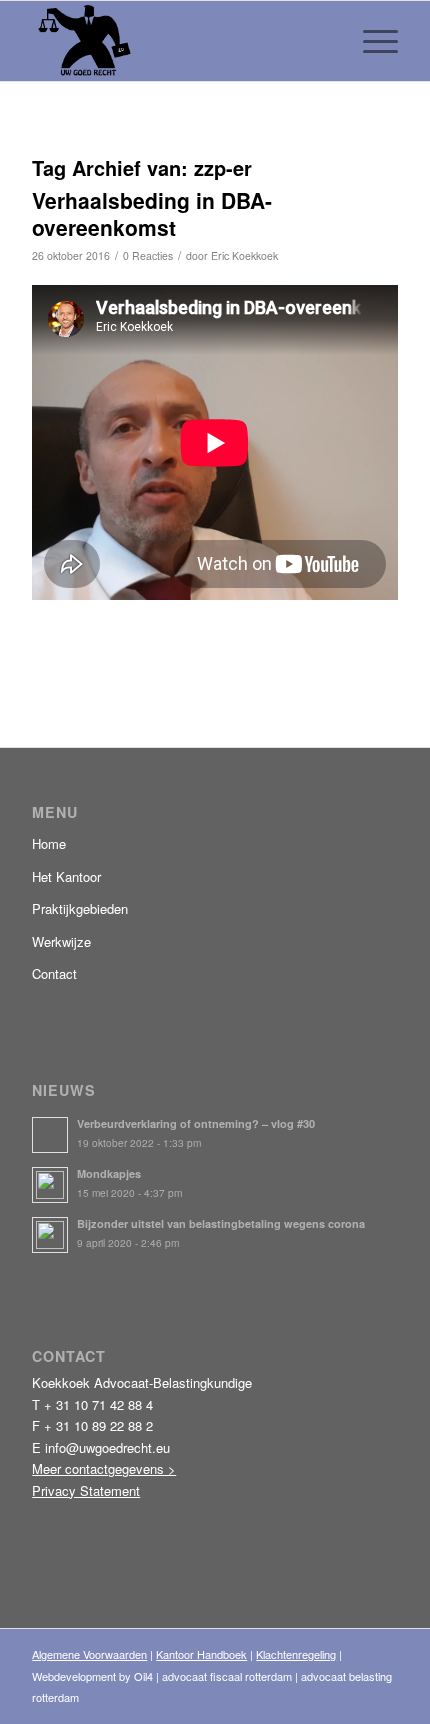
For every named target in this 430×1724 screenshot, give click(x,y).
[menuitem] (323, 41)
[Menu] (370, 41)
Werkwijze (61, 941)
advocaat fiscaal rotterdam (227, 1676)
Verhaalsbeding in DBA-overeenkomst (152, 213)
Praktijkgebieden (80, 908)
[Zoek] (323, 41)
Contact (54, 973)
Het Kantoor (66, 876)
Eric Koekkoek (244, 255)
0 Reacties (148, 255)
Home (49, 843)
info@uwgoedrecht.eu (107, 1447)
